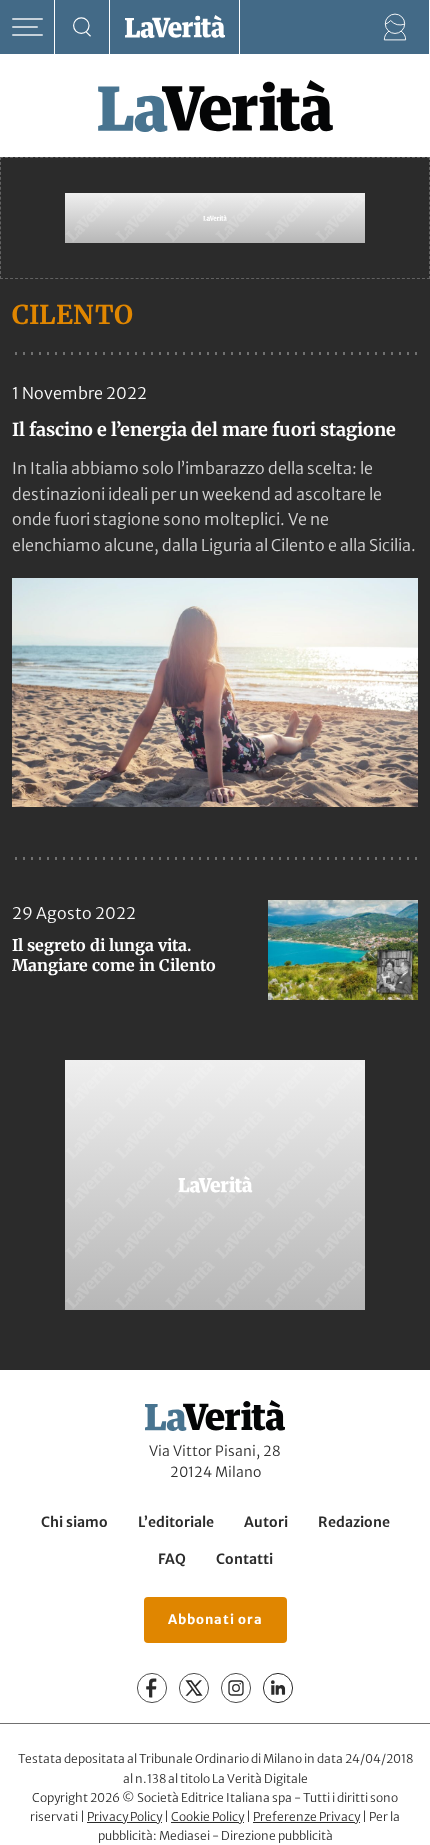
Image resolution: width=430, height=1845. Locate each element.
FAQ (172, 1559)
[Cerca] (82, 27)
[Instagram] (236, 1688)
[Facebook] (152, 1688)
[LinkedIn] (278, 1688)
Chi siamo (74, 1522)
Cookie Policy (207, 1816)
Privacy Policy (124, 1816)
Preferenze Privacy (306, 1816)
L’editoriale (176, 1522)
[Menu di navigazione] (27, 27)
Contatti (244, 1559)
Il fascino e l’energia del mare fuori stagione (204, 429)
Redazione (354, 1522)
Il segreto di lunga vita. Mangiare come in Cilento (114, 955)
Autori (266, 1522)
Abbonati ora (215, 1619)
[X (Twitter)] (194, 1688)
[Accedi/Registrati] (395, 27)
